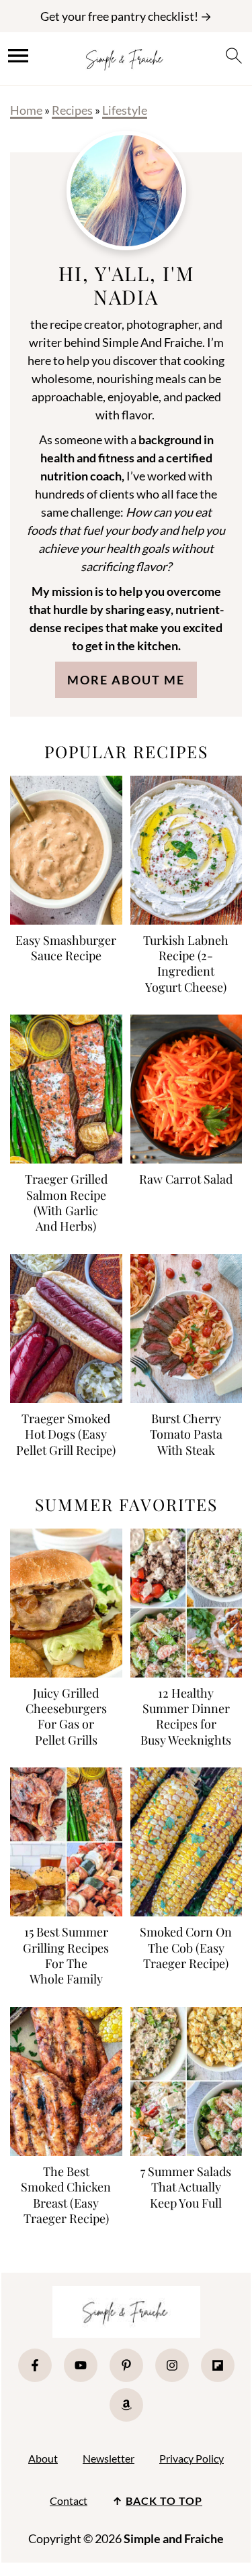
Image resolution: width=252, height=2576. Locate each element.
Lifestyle (125, 110)
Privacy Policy (192, 2458)
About (43, 2458)
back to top (164, 2501)
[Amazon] (126, 2405)
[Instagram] (172, 2365)
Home (26, 110)
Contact (69, 2501)
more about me (126, 680)
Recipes (72, 110)
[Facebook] (35, 2365)
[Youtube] (81, 2365)
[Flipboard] (218, 2365)
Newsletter (109, 2458)
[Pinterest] (126, 2365)
